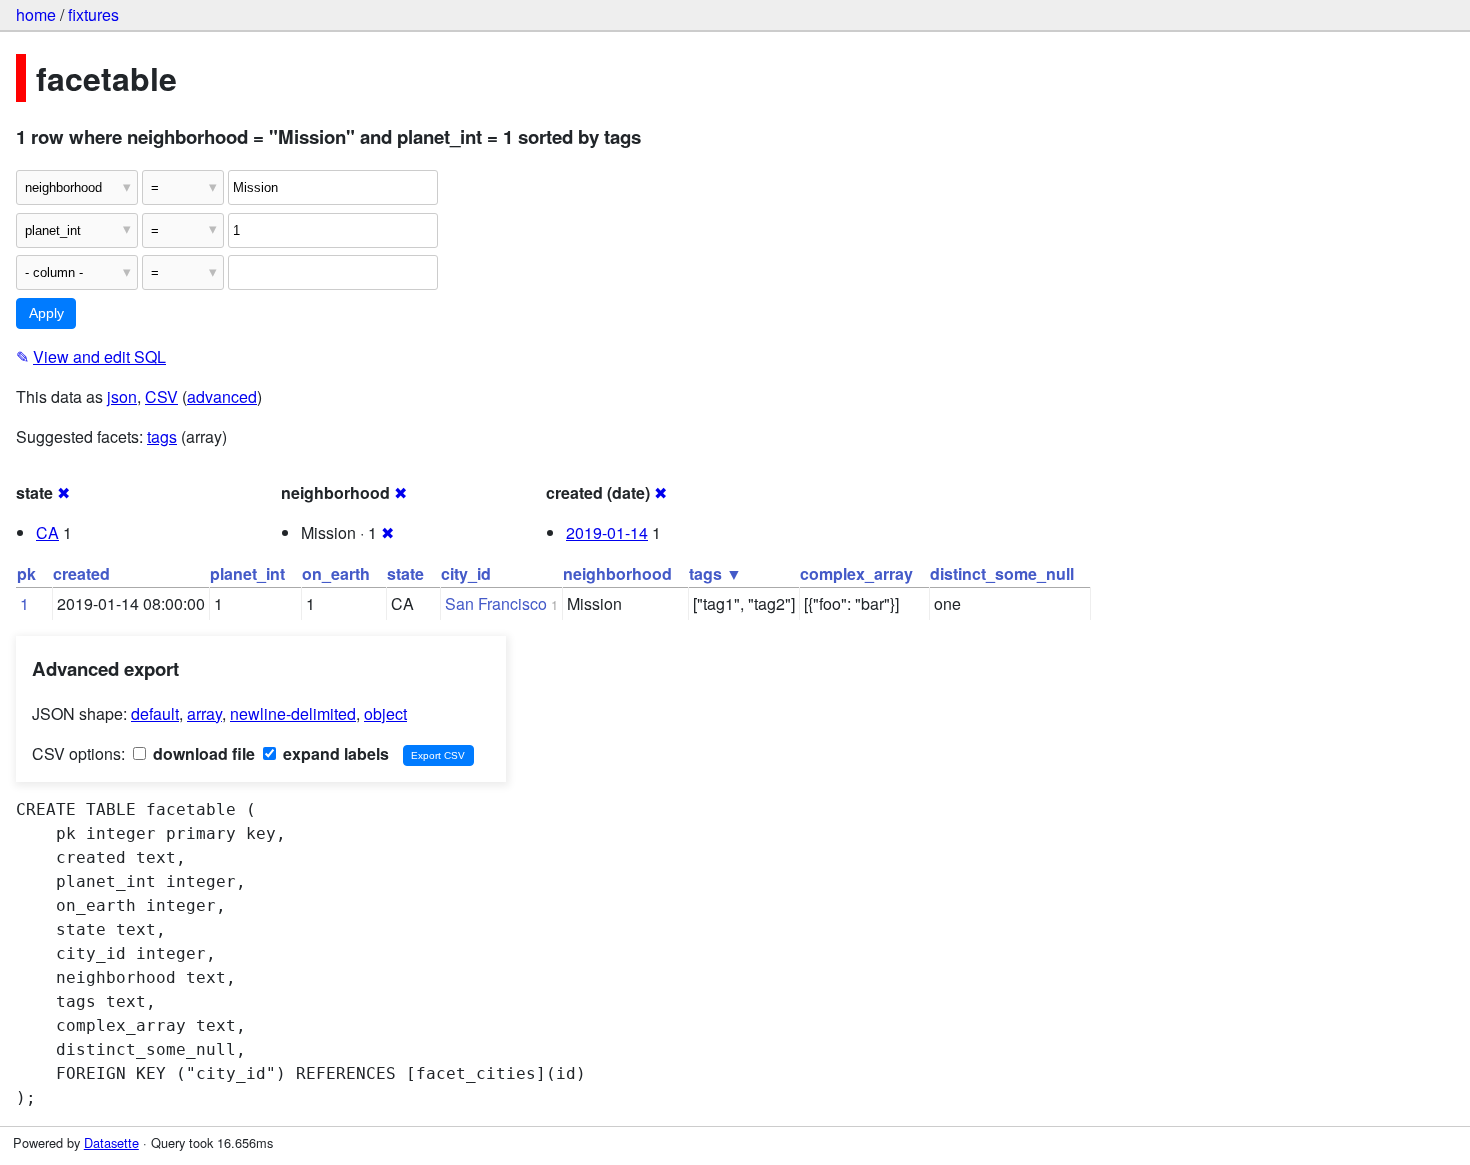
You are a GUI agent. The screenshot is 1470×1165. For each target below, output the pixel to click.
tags (162, 436)
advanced (222, 396)
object (385, 713)
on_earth (336, 573)
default (155, 713)
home (36, 14)
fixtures (93, 14)
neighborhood (617, 573)
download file (202, 753)
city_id (466, 573)
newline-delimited (293, 713)
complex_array (856, 573)
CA (47, 532)
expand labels (334, 753)
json (122, 396)
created (81, 573)
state (405, 573)
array (204, 713)
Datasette (111, 1142)
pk (26, 573)
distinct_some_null (1002, 573)
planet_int (247, 573)
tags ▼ (715, 573)
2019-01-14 (607, 532)
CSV (161, 396)
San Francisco (496, 603)
